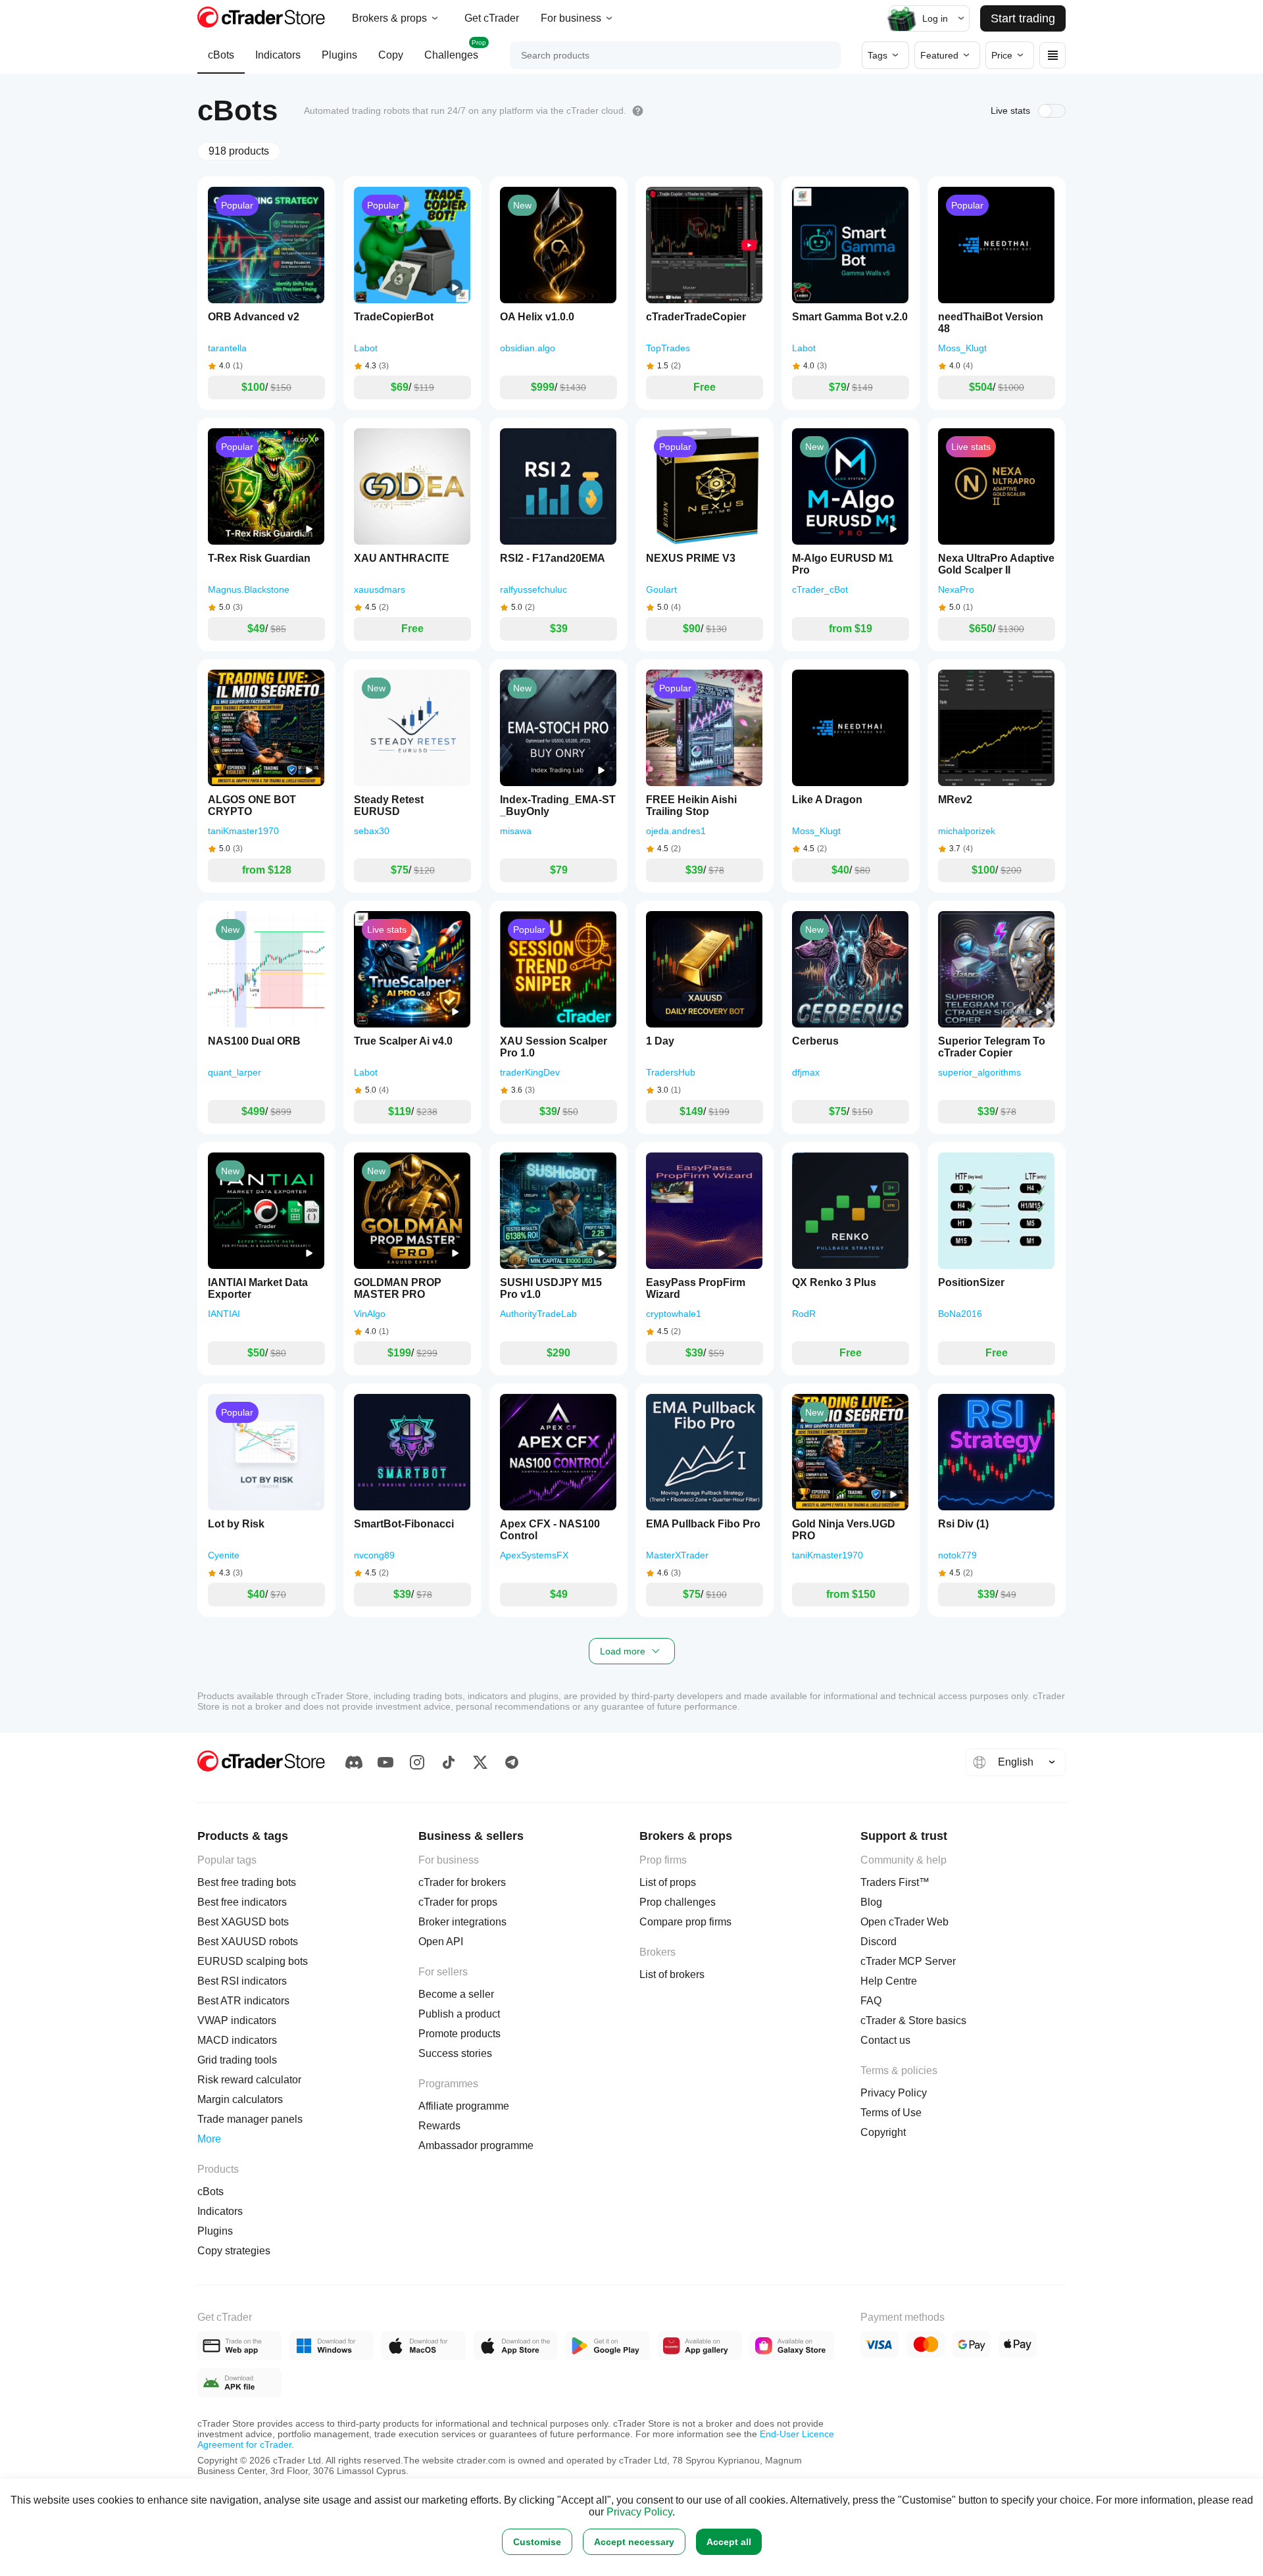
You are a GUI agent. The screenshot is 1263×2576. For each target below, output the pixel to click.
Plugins (339, 55)
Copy (391, 55)
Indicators (278, 55)
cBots (221, 55)
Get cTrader (492, 18)
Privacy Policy (639, 2512)
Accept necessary (634, 2542)
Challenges (455, 50)
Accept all (729, 2542)
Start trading (1023, 18)
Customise (537, 2542)
